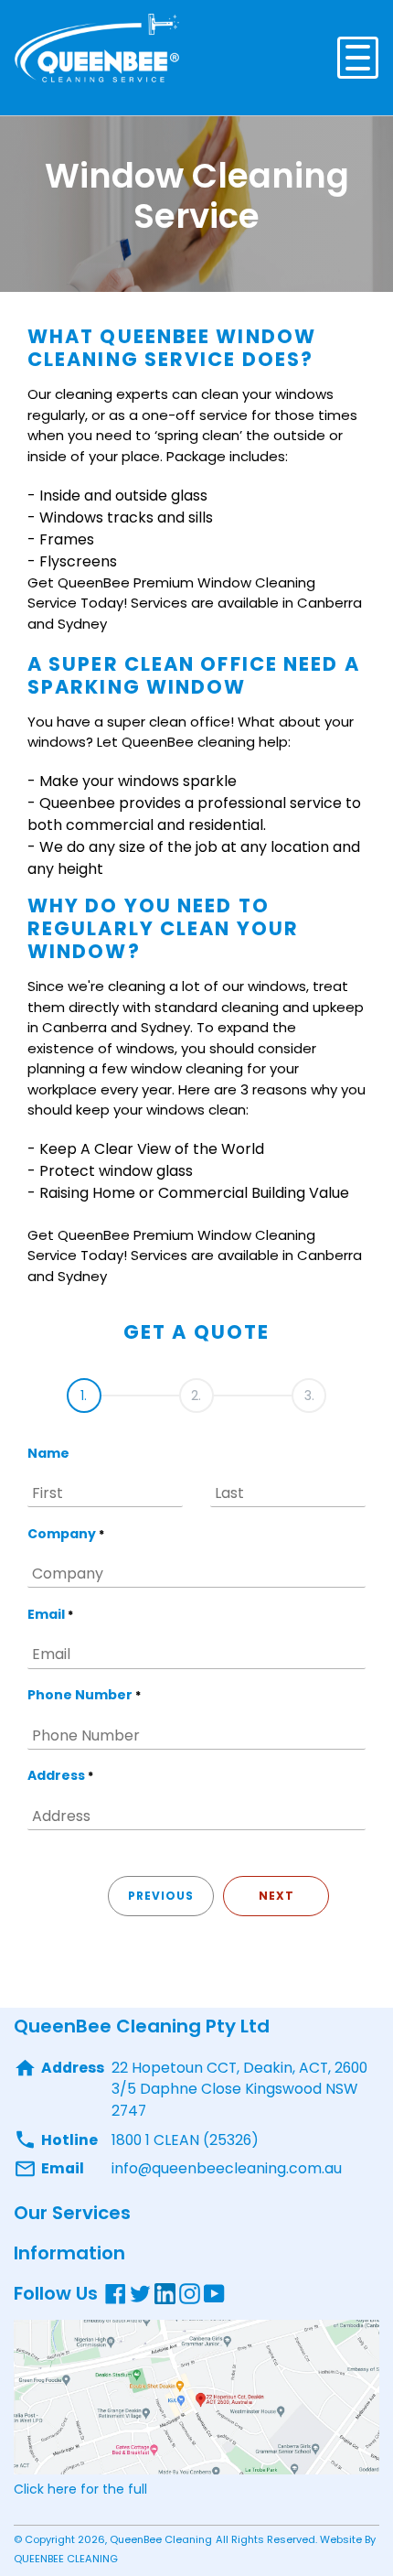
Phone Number (84, 1695)
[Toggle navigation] (358, 58)
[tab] (84, 1389)
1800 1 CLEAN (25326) (185, 2140)
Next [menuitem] (276, 1896)
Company (66, 1534)
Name (48, 1453)
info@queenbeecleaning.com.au (227, 2168)
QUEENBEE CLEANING (66, 2559)
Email (50, 1614)
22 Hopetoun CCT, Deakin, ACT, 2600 (239, 2068)
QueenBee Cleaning (161, 2539)
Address (60, 1775)
